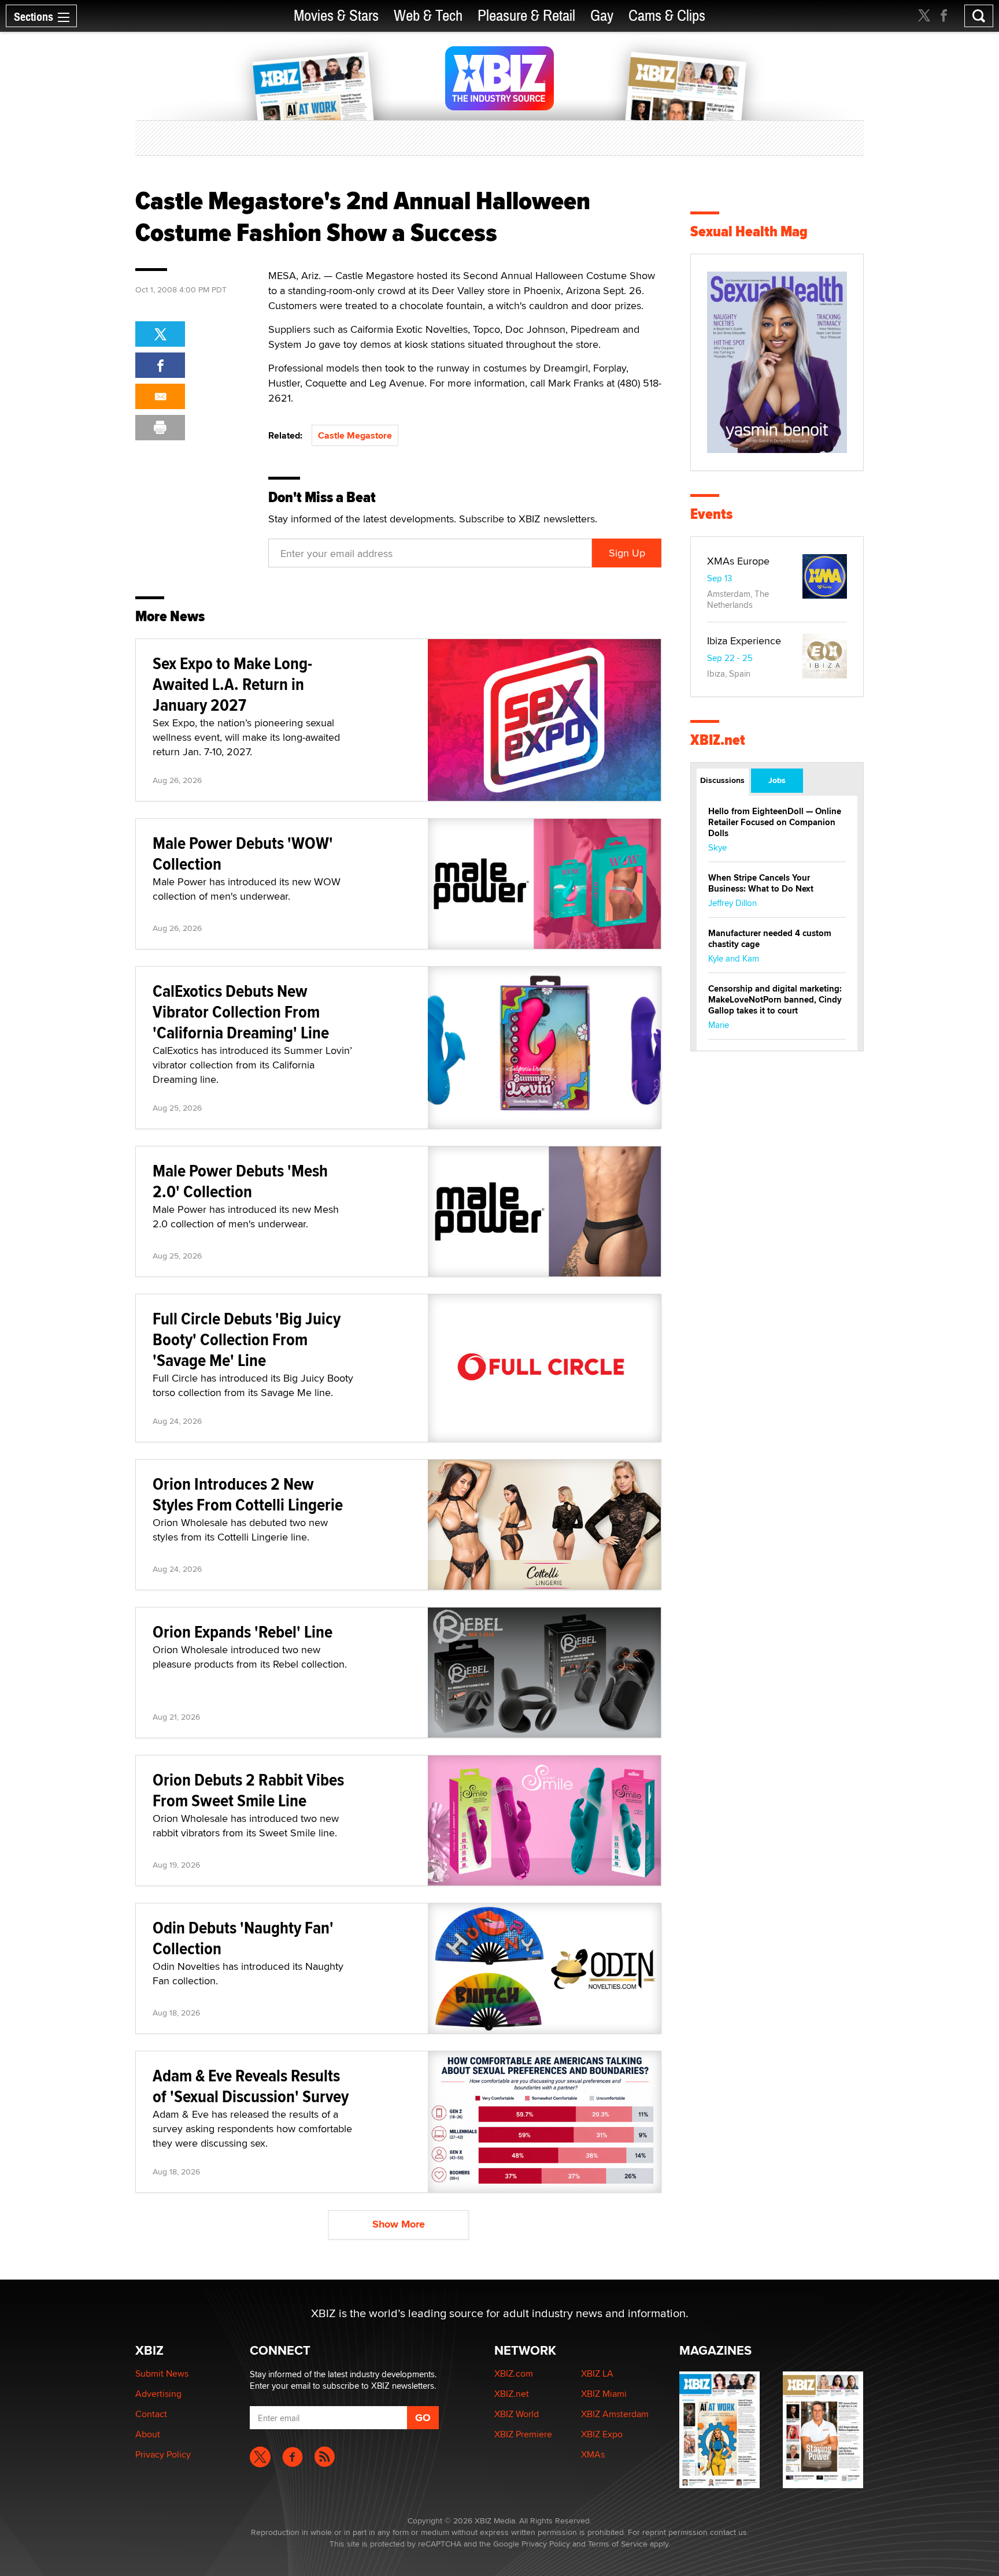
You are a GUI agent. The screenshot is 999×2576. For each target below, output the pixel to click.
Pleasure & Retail (526, 16)
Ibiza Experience (744, 641)
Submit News (162, 2373)
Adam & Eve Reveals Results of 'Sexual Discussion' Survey (251, 2086)
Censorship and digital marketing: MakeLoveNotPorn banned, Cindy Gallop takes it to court (775, 1000)
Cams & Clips (667, 16)
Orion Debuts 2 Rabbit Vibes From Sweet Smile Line (248, 1790)
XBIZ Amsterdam (615, 2414)
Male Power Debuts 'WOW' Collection (243, 853)
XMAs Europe (738, 561)
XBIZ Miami (604, 2394)
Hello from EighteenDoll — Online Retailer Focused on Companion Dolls (775, 822)
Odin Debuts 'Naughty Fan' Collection (243, 1938)
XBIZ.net (718, 740)
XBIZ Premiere (523, 2434)
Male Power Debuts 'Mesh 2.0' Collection (240, 1181)
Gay (602, 16)
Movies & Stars (336, 16)
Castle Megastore (355, 435)
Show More (399, 2224)
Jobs (777, 780)
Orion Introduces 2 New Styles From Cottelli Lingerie (248, 1494)
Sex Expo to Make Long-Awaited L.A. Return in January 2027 (232, 684)
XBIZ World (517, 2414)
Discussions (722, 780)
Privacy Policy (163, 2454)
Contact (151, 2414)
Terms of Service (618, 2544)
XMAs (593, 2454)
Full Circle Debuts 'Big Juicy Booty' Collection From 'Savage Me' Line (247, 1339)
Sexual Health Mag (749, 231)
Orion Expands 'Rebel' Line (243, 1632)
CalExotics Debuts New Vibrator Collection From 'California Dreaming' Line (241, 1012)
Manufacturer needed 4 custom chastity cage (770, 939)
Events (711, 514)
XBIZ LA (597, 2373)
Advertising (158, 2394)
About (148, 2434)
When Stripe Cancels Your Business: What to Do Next (761, 883)
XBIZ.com (514, 2373)
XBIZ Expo (602, 2434)
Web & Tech (428, 16)
